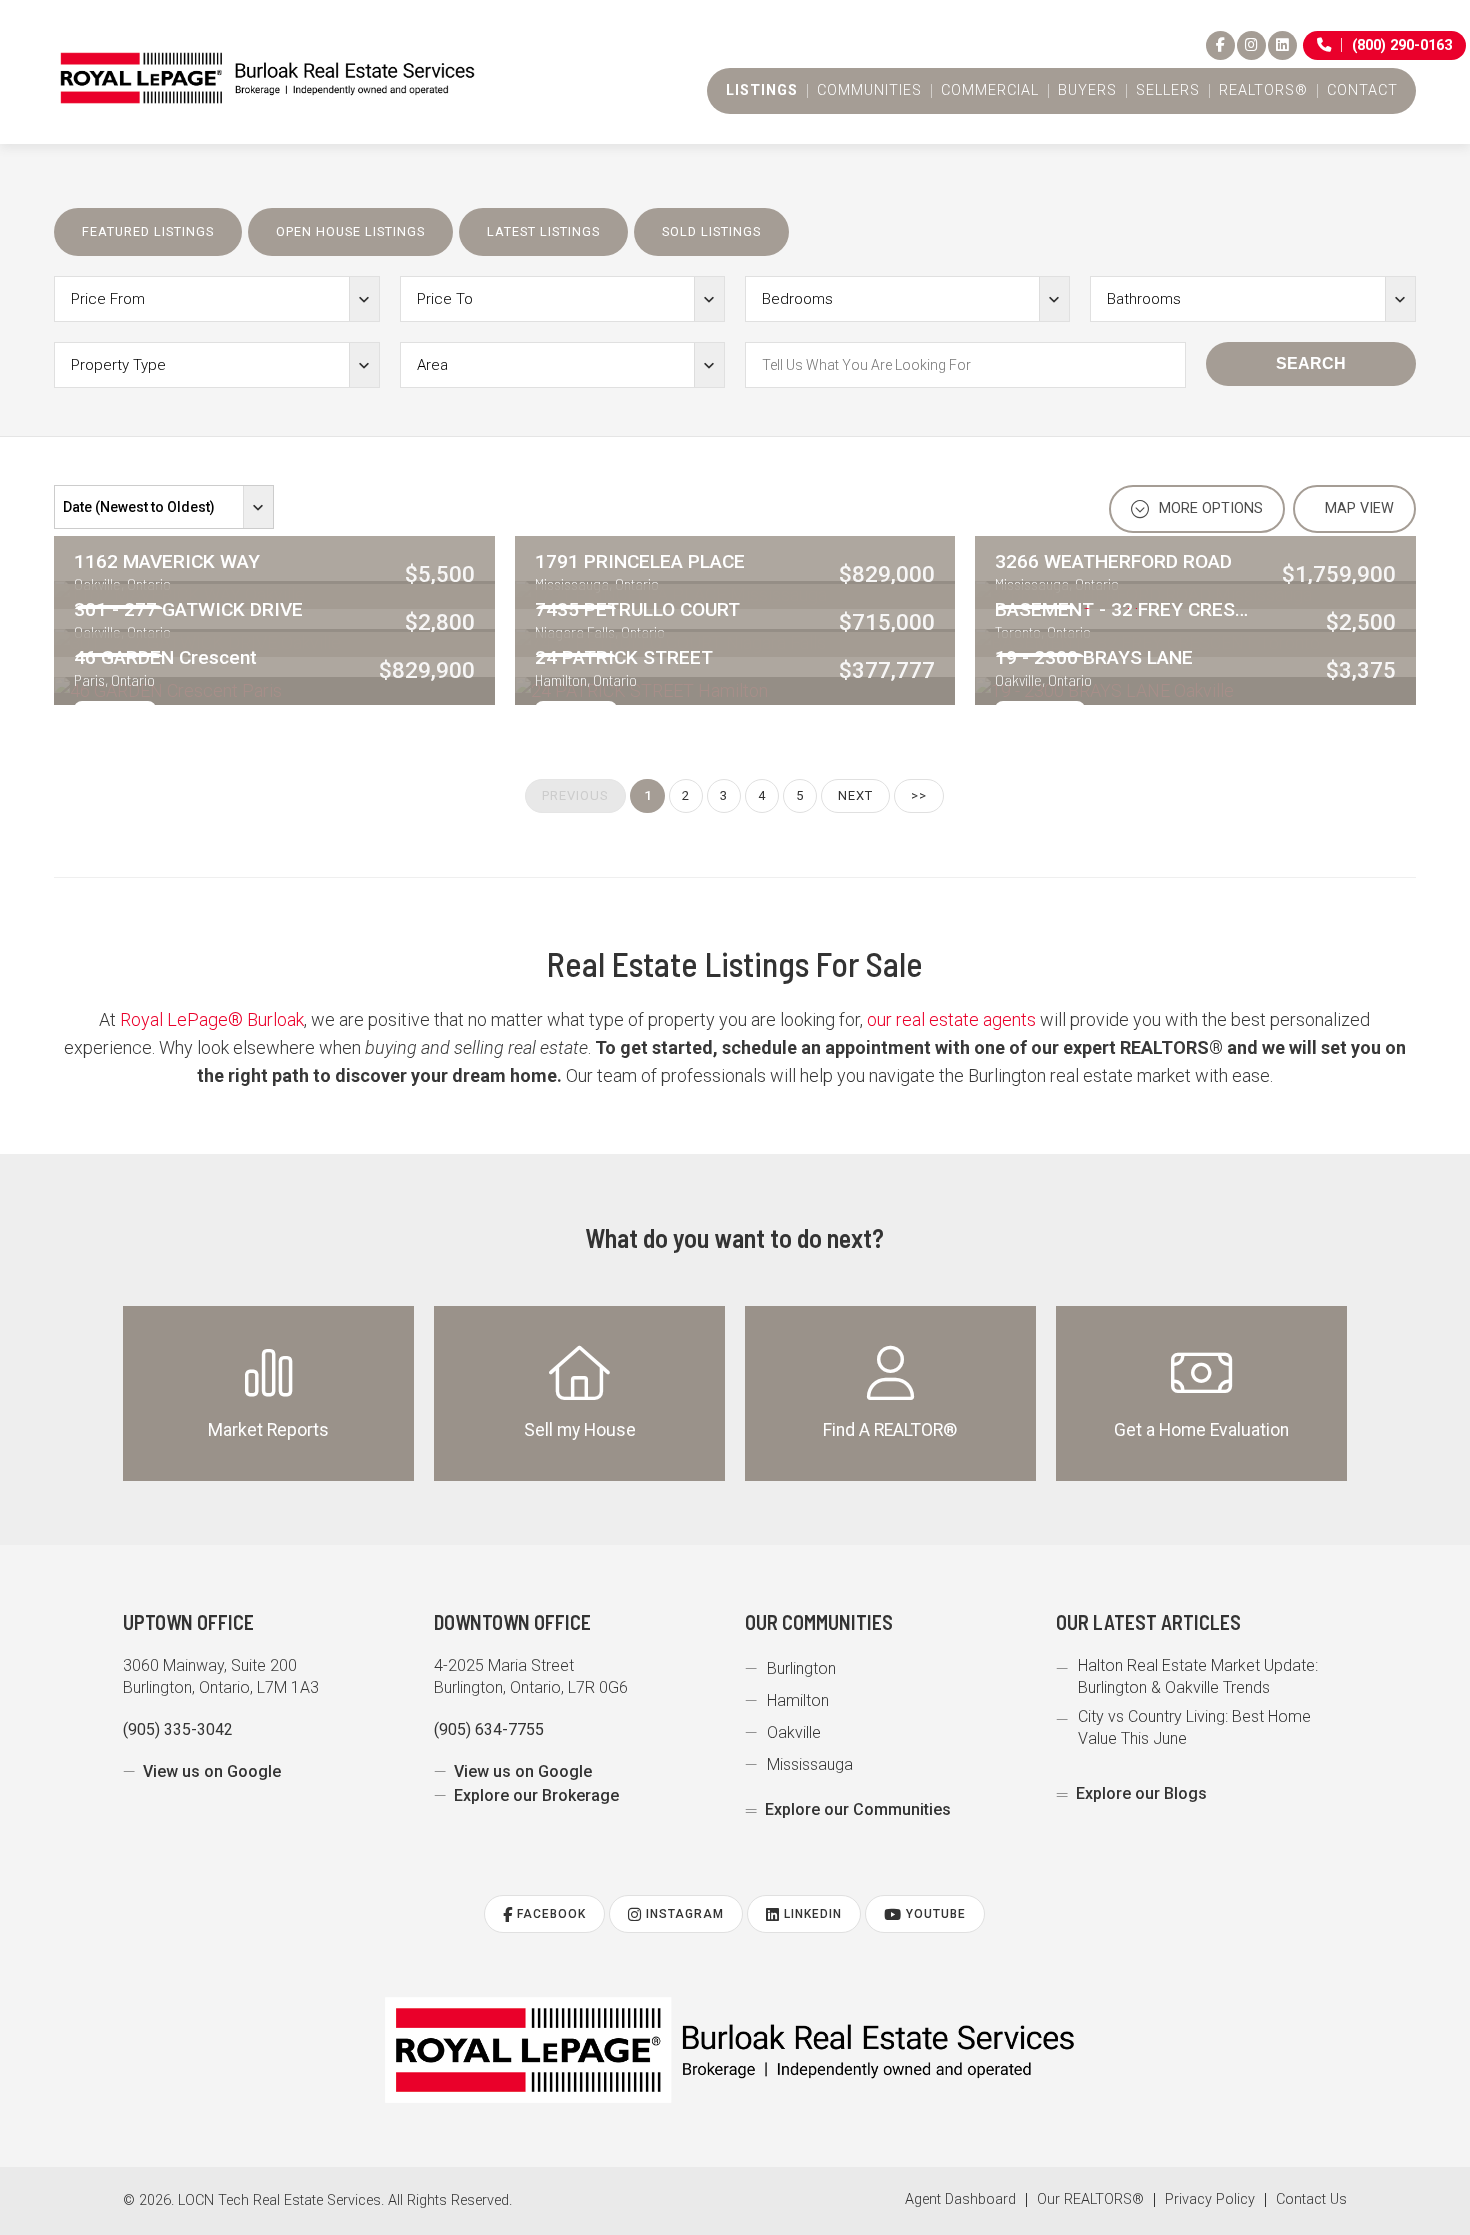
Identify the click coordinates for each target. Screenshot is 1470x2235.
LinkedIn (811, 1914)
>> (919, 795)
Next (855, 795)
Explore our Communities (858, 1809)
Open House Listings (350, 231)
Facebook (549, 1914)
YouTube (934, 1914)
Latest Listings (543, 231)
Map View (1357, 508)
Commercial (990, 91)
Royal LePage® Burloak (212, 1019)
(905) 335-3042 (178, 1729)
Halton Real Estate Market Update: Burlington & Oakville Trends (1198, 1676)
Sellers (1168, 91)
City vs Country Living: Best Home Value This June (1194, 1727)
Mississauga (810, 1764)
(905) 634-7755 (489, 1729)
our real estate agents (951, 1019)
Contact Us (1311, 2200)
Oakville (794, 1732)
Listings (762, 91)
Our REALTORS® (1090, 2200)
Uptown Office (188, 1622)
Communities (869, 91)
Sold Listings (711, 231)
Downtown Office (512, 1622)
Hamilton (798, 1700)
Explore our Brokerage (536, 1795)
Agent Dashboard (960, 2200)
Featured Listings (148, 231)
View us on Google (212, 1771)
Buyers (1087, 91)
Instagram (683, 1914)
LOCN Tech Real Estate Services (279, 2200)
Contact (1362, 91)
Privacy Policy (1210, 2200)
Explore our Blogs (1141, 1793)
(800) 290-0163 (1402, 45)
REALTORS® (1263, 91)
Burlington (801, 1668)
